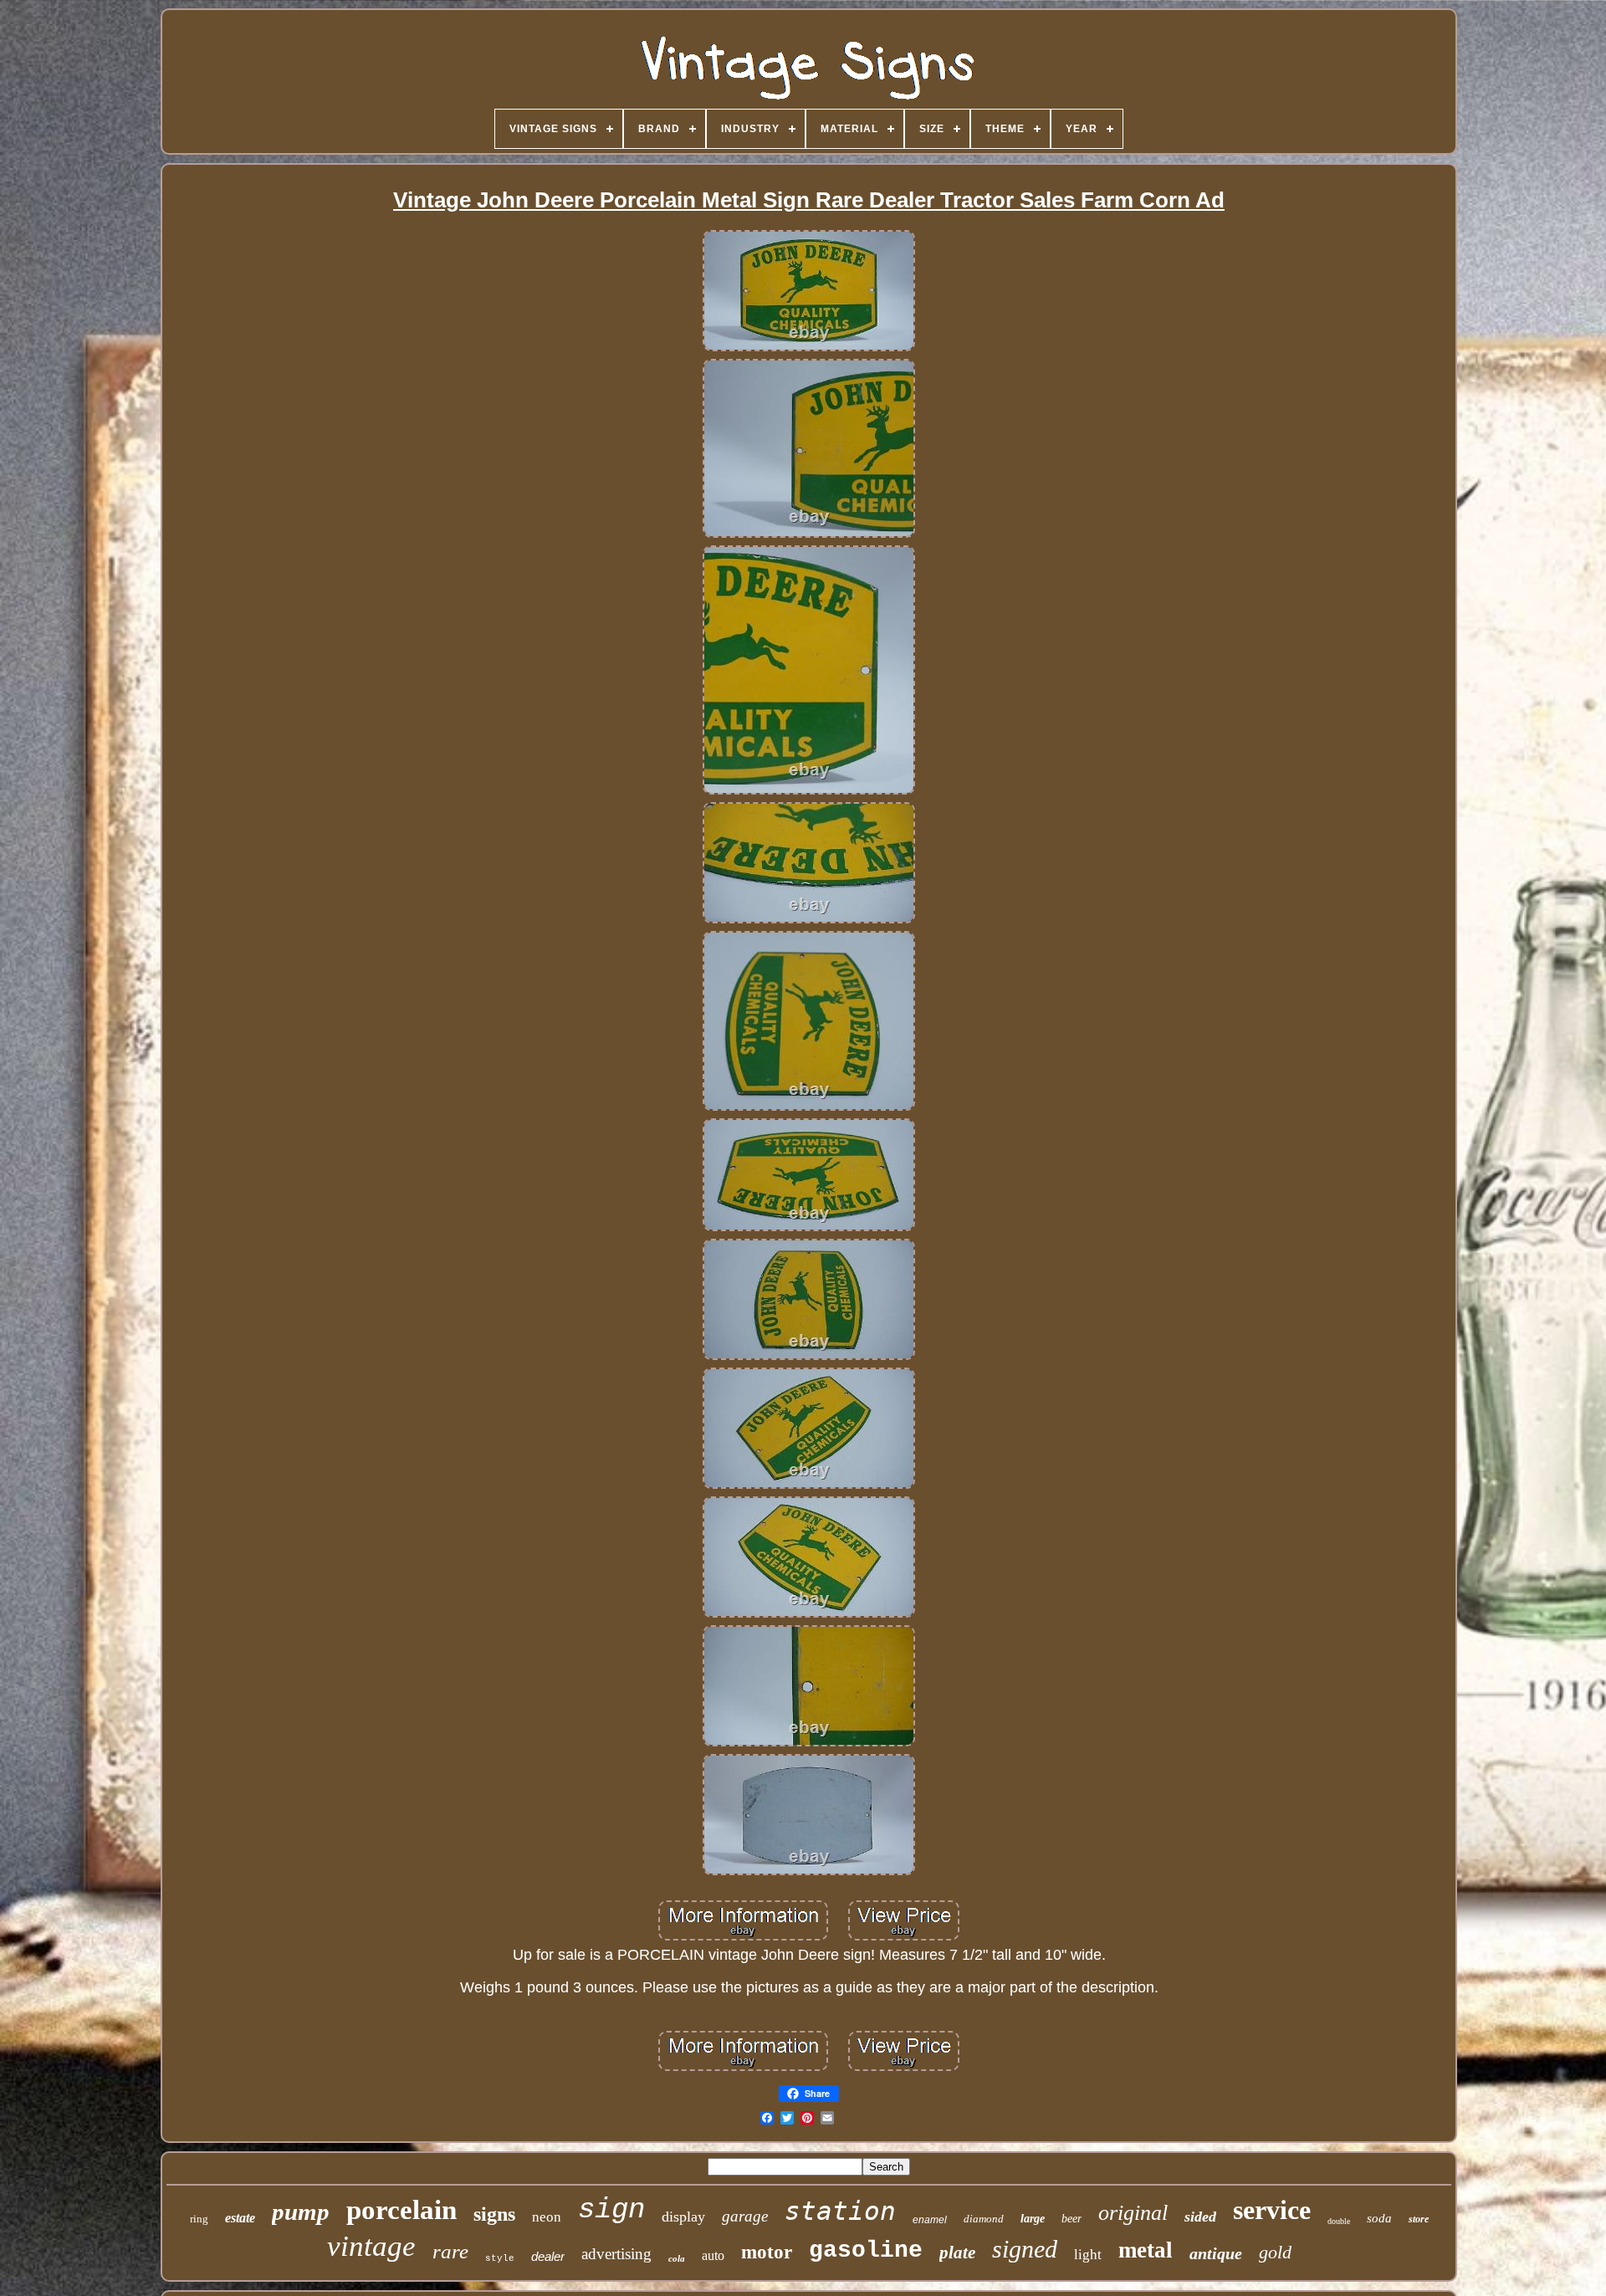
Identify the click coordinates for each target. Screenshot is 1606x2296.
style (500, 2258)
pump (301, 2212)
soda (1379, 2218)
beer (1072, 2219)
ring (199, 2219)
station (840, 2211)
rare (450, 2251)
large (1033, 2219)
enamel (930, 2220)
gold (1275, 2252)
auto (713, 2255)
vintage (371, 2246)
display (683, 2217)
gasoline (866, 2250)
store (1419, 2219)
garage (745, 2216)
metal (1146, 2250)
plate (957, 2253)
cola (677, 2258)
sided (1200, 2217)
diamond (984, 2219)
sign (611, 2210)
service (1272, 2210)
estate (240, 2218)
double (1339, 2221)
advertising (616, 2254)
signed (1025, 2249)
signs (494, 2214)
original (1133, 2213)
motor (767, 2252)
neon (547, 2217)
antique (1216, 2253)
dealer (548, 2256)
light (1088, 2255)
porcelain (401, 2210)
